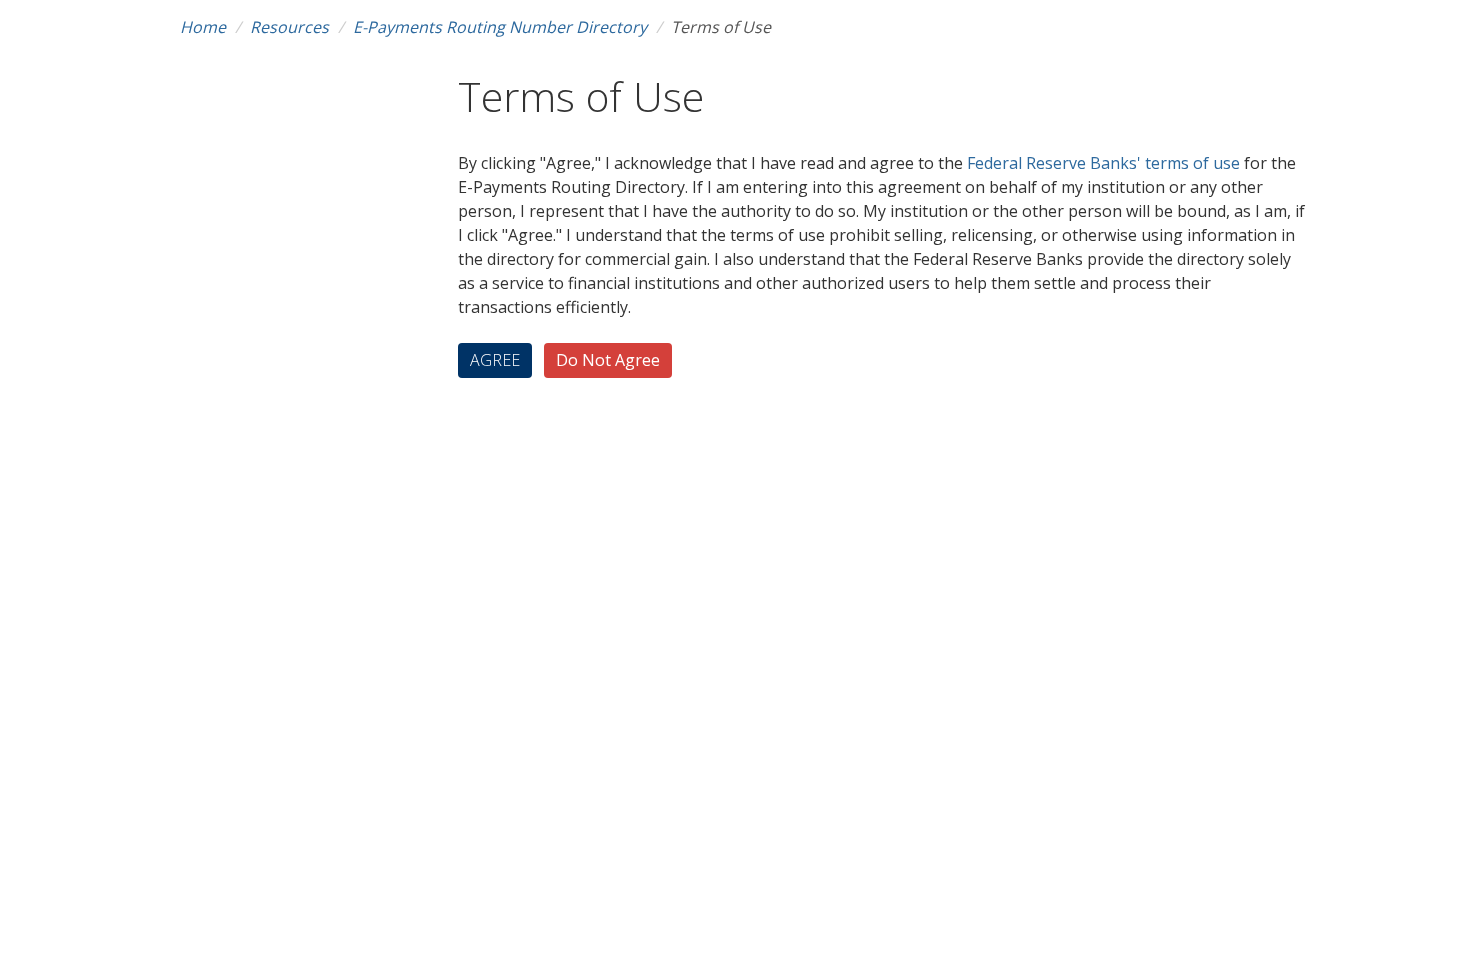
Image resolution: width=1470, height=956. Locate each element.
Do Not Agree (608, 360)
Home (203, 27)
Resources (289, 27)
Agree (495, 360)
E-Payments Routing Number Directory (500, 27)
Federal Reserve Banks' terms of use (1105, 163)
